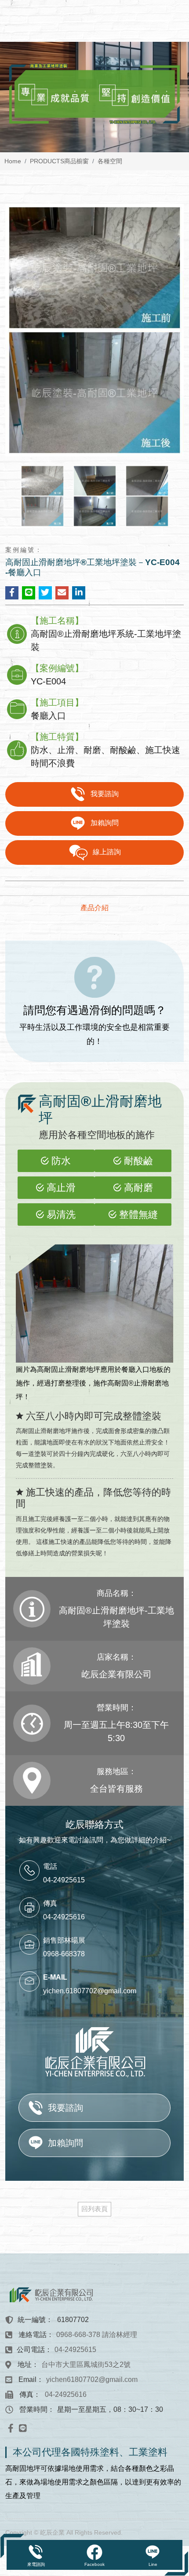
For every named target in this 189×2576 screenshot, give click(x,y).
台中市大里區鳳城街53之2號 (86, 2365)
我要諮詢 (105, 794)
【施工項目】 (57, 702)
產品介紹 (94, 908)
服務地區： (116, 1771)
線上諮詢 (107, 852)
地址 (25, 2365)
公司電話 (31, 2350)
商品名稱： (116, 1593)
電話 (50, 1866)
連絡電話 (33, 2335)
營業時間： (116, 1708)
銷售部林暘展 (64, 1940)
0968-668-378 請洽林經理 (97, 2335)
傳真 (50, 1903)
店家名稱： (116, 1657)
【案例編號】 (57, 668)
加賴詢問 (105, 823)
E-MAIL (55, 1977)
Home (13, 161)
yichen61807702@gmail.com (92, 2379)
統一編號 (32, 2320)
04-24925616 (66, 2394)
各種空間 (110, 161)
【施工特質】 (57, 737)
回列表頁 (94, 2209)
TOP (174, 2230)
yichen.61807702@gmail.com (90, 1991)
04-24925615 (64, 1880)
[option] (94, 97)
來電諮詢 (36, 2564)
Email (27, 2379)
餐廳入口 (135, 1369)
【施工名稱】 (57, 621)
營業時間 (33, 2409)
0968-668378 (64, 1954)
